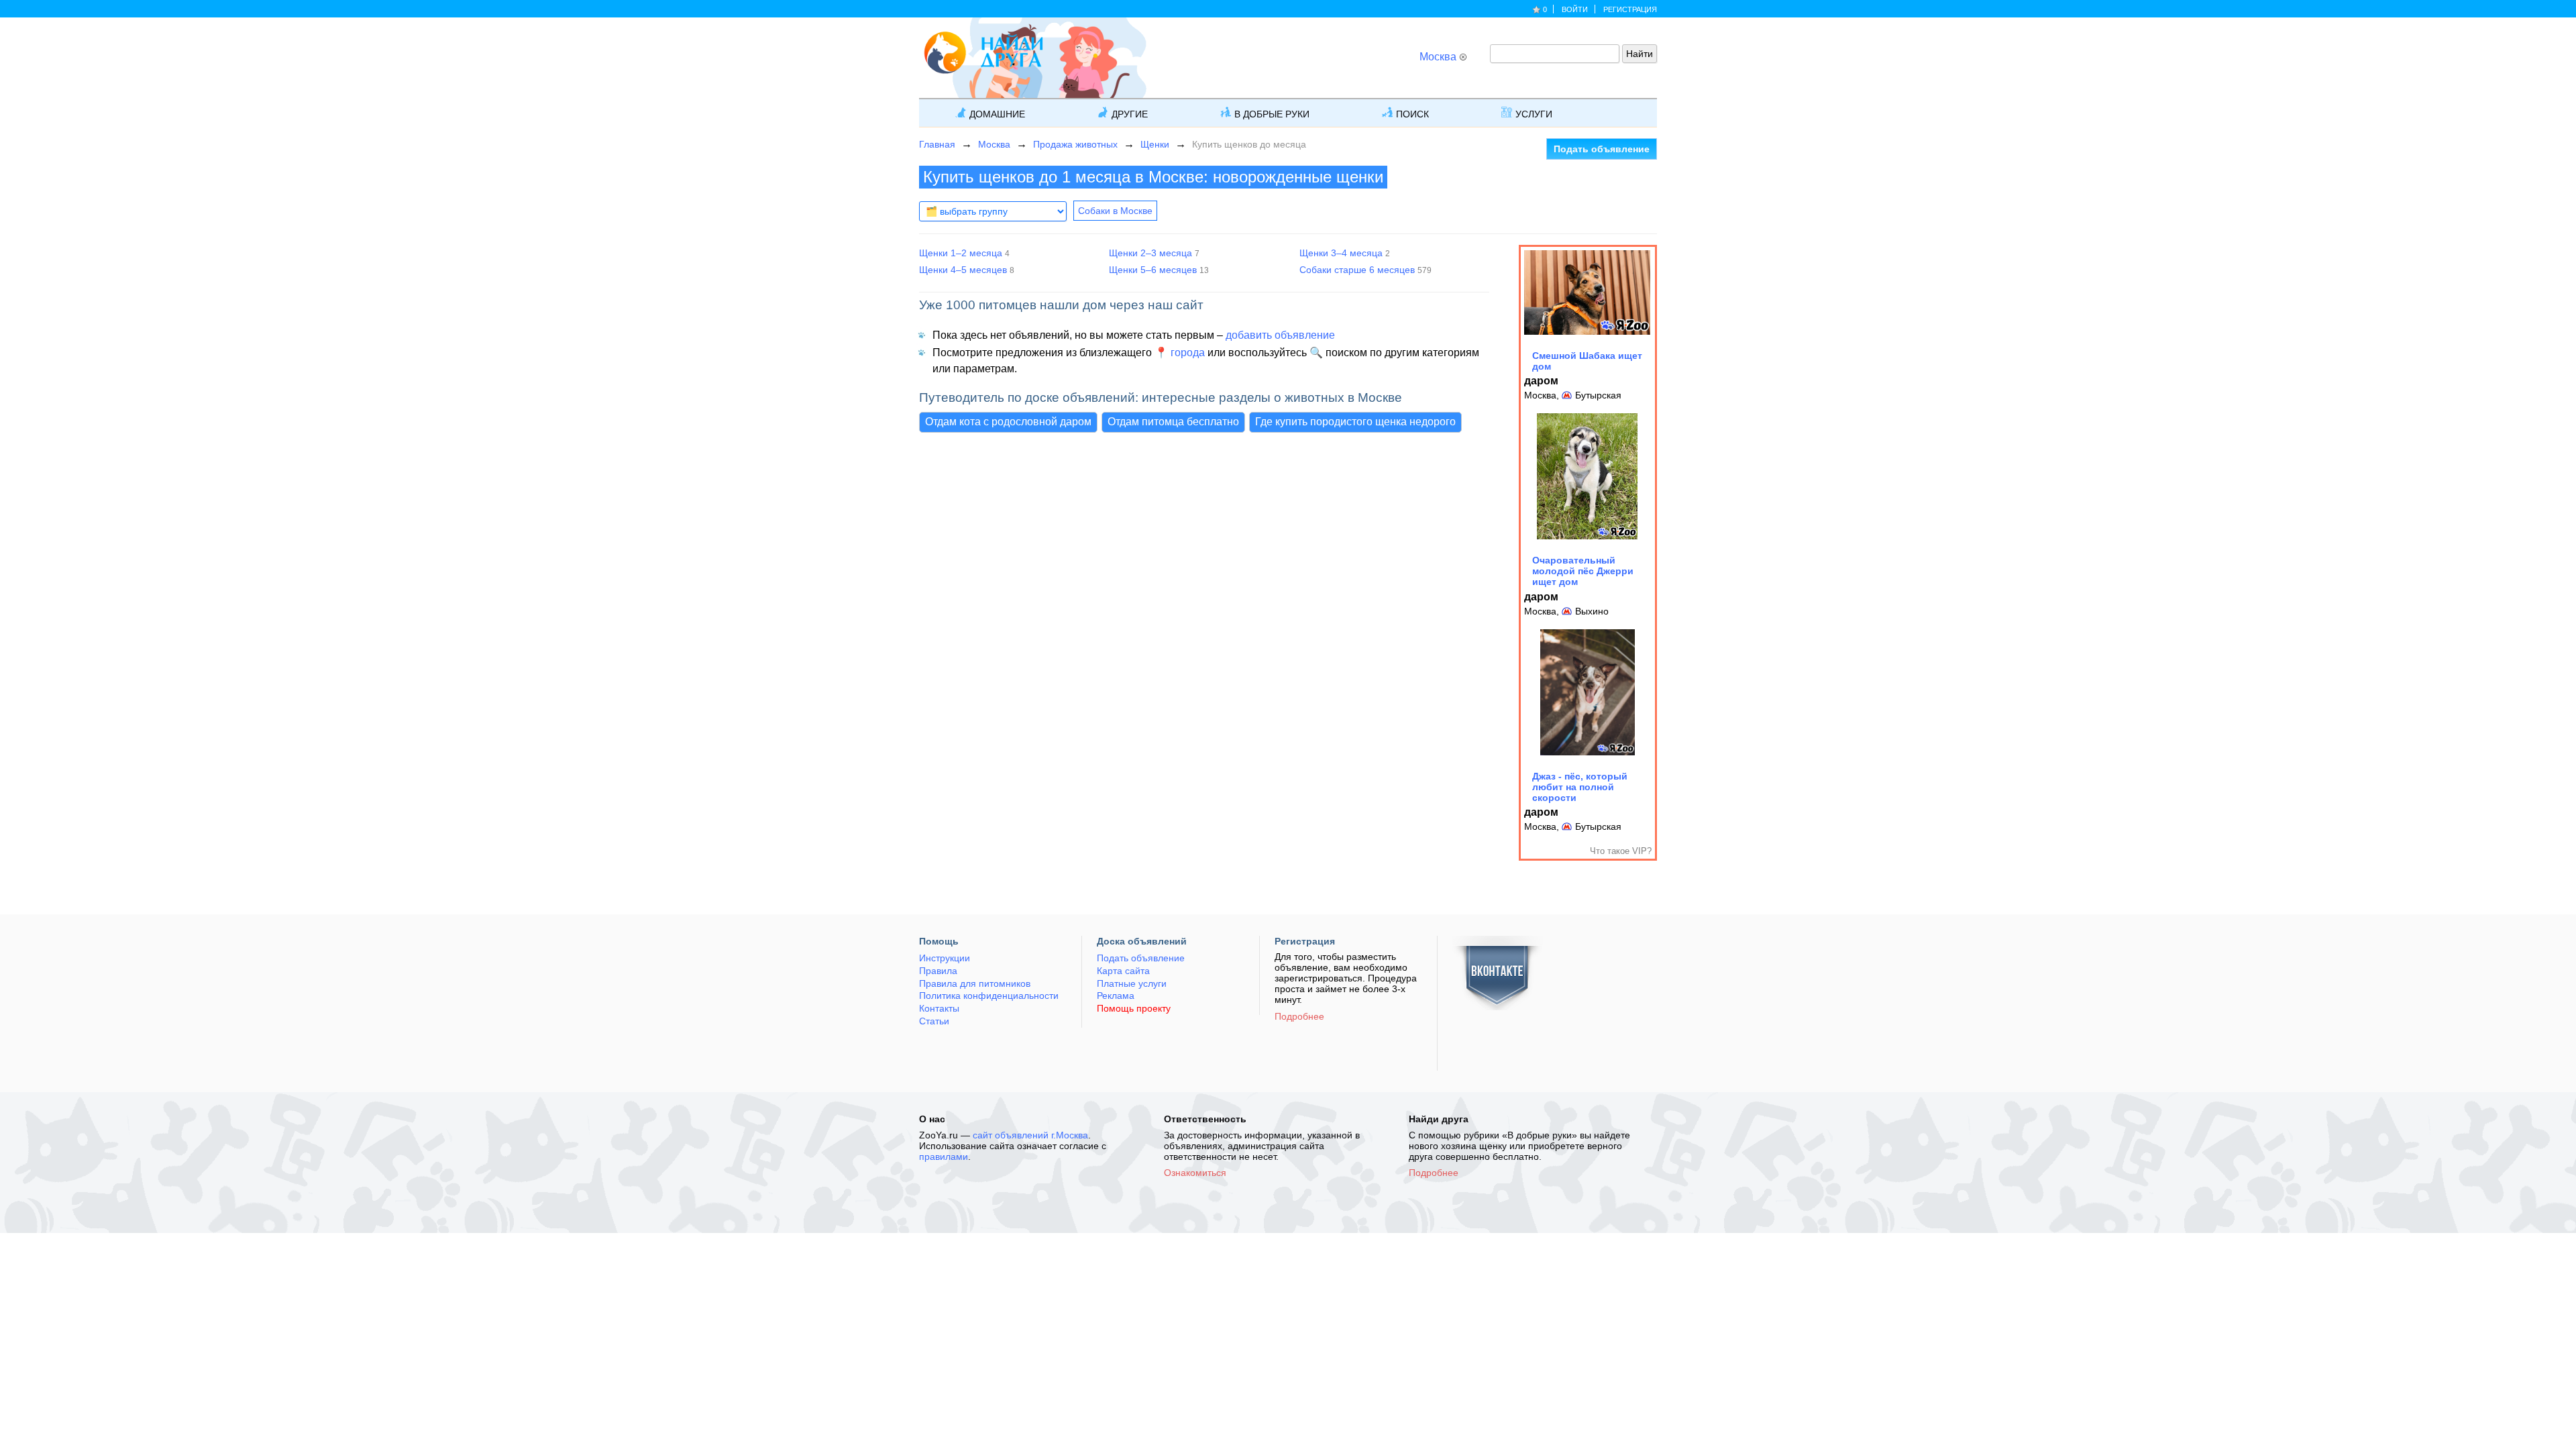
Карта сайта (1123, 971)
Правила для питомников (975, 983)
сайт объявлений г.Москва (1030, 1135)
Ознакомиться (1195, 1173)
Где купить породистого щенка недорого (1355, 422)
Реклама (1116, 996)
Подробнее (1299, 1016)
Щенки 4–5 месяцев (967, 270)
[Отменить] (1462, 57)
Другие (1130, 114)
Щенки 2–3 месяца (1154, 253)
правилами (944, 1157)
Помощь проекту (1134, 1008)
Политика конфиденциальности (989, 996)
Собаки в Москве (1115, 211)
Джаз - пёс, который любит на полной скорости (1580, 787)
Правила (938, 971)
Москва (1438, 57)
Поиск (1412, 114)
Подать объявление (1602, 149)
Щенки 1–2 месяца (964, 253)
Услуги (1534, 114)
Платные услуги (1132, 983)
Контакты (939, 1008)
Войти (1575, 9)
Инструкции (945, 958)
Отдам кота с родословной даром (1008, 422)
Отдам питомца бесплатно (1173, 422)
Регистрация (1630, 9)
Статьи (934, 1021)
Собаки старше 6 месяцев (1365, 270)
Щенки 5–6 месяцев (1159, 270)
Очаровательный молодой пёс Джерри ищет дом (1583, 571)
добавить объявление (1280, 335)
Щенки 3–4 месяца (1345, 253)
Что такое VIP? (1621, 851)
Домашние (997, 114)
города (1188, 353)
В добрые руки (1272, 114)
